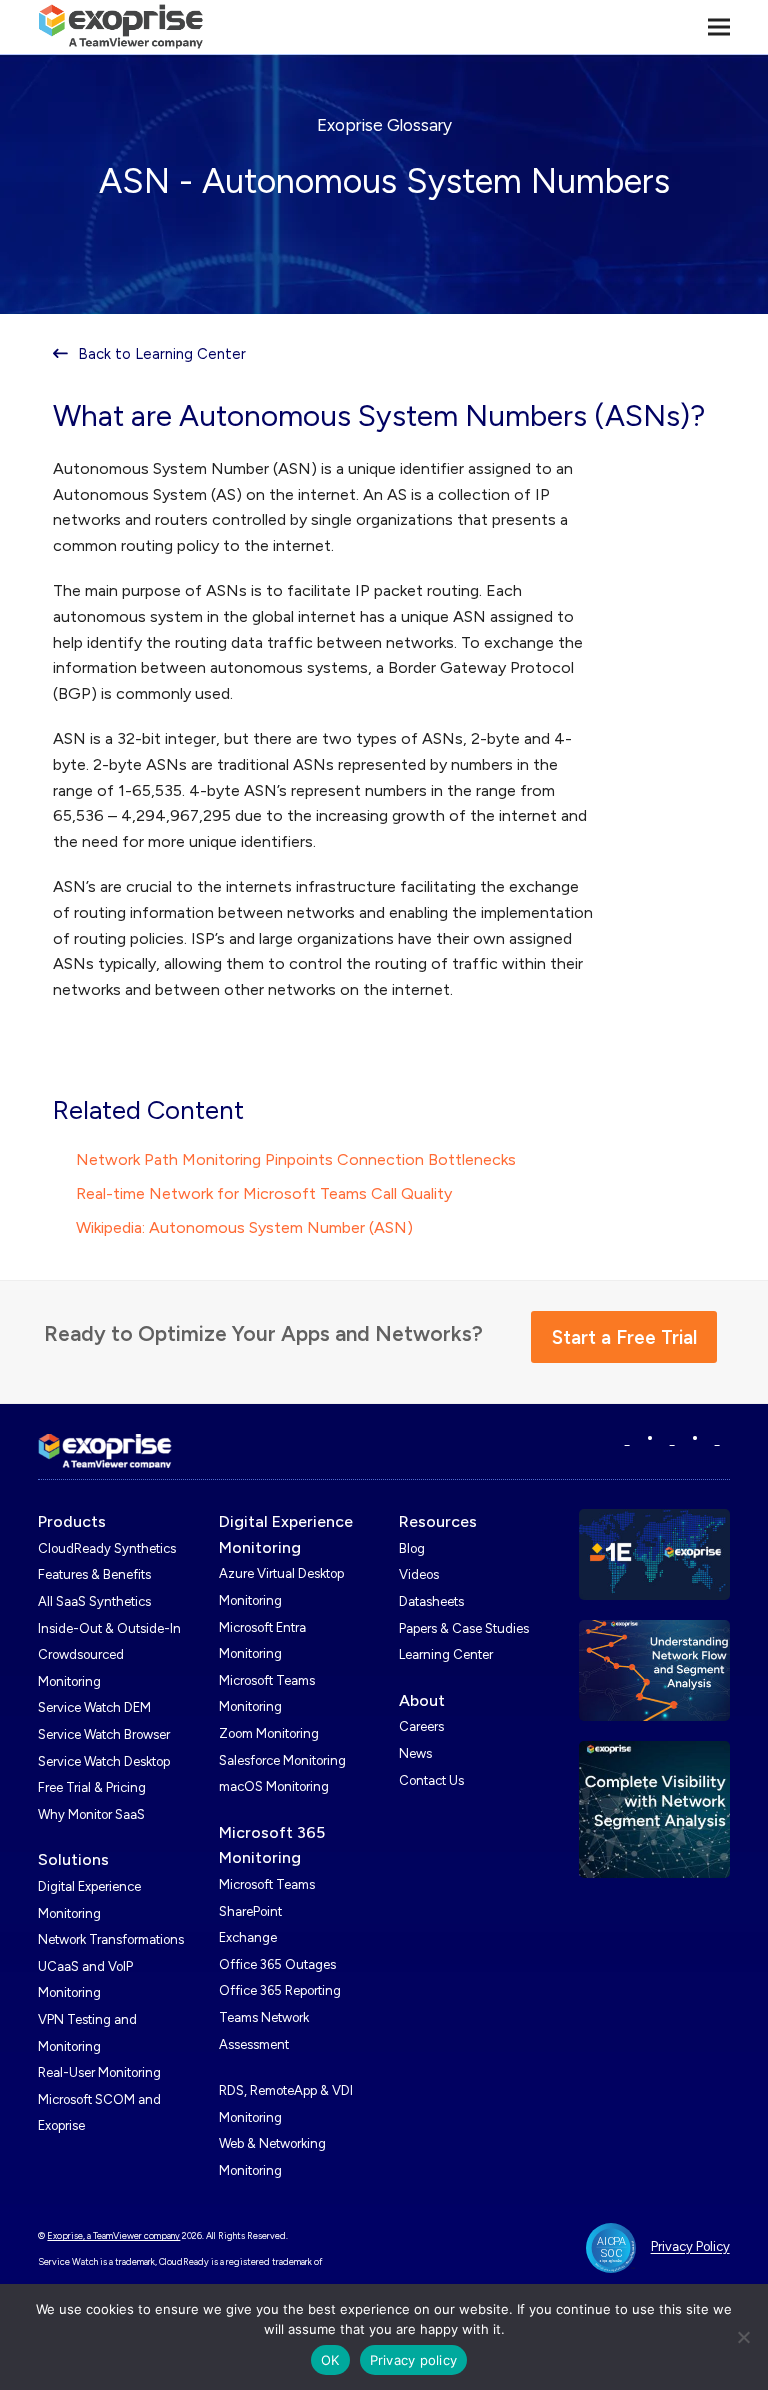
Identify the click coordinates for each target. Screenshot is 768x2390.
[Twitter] (717, 1439)
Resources (438, 1521)
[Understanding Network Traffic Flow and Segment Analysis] (654, 1668)
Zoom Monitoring (269, 1733)
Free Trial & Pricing (92, 1787)
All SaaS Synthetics (94, 1601)
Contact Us (431, 1780)
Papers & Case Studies (464, 1628)
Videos (419, 1574)
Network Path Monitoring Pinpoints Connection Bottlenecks (296, 1159)
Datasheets (431, 1601)
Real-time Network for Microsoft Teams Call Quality (264, 1193)
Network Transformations (111, 1939)
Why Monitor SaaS (91, 1814)
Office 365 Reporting (280, 1990)
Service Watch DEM (94, 1707)
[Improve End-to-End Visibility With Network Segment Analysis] (654, 1808)
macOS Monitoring (274, 1786)
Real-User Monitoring (99, 2072)
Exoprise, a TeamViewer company (113, 2235)
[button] (719, 26)
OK (330, 2360)
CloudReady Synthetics (107, 1548)
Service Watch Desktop (104, 1761)
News (415, 1753)
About (422, 1700)
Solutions (73, 1859)
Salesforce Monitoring (282, 1760)
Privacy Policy (690, 2247)
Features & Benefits (94, 1574)
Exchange (248, 1937)
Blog (412, 1548)
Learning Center (446, 1654)
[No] (743, 2337)
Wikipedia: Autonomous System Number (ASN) (244, 1227)
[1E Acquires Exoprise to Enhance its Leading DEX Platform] (654, 1552)
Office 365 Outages (277, 1964)
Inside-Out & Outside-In (109, 1628)
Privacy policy (414, 2360)
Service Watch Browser (104, 1734)
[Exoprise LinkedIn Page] (627, 1439)
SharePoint (250, 1911)
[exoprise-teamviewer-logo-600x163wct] (105, 1451)
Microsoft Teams (267, 1884)
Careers (421, 1726)
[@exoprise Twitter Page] (672, 1439)
